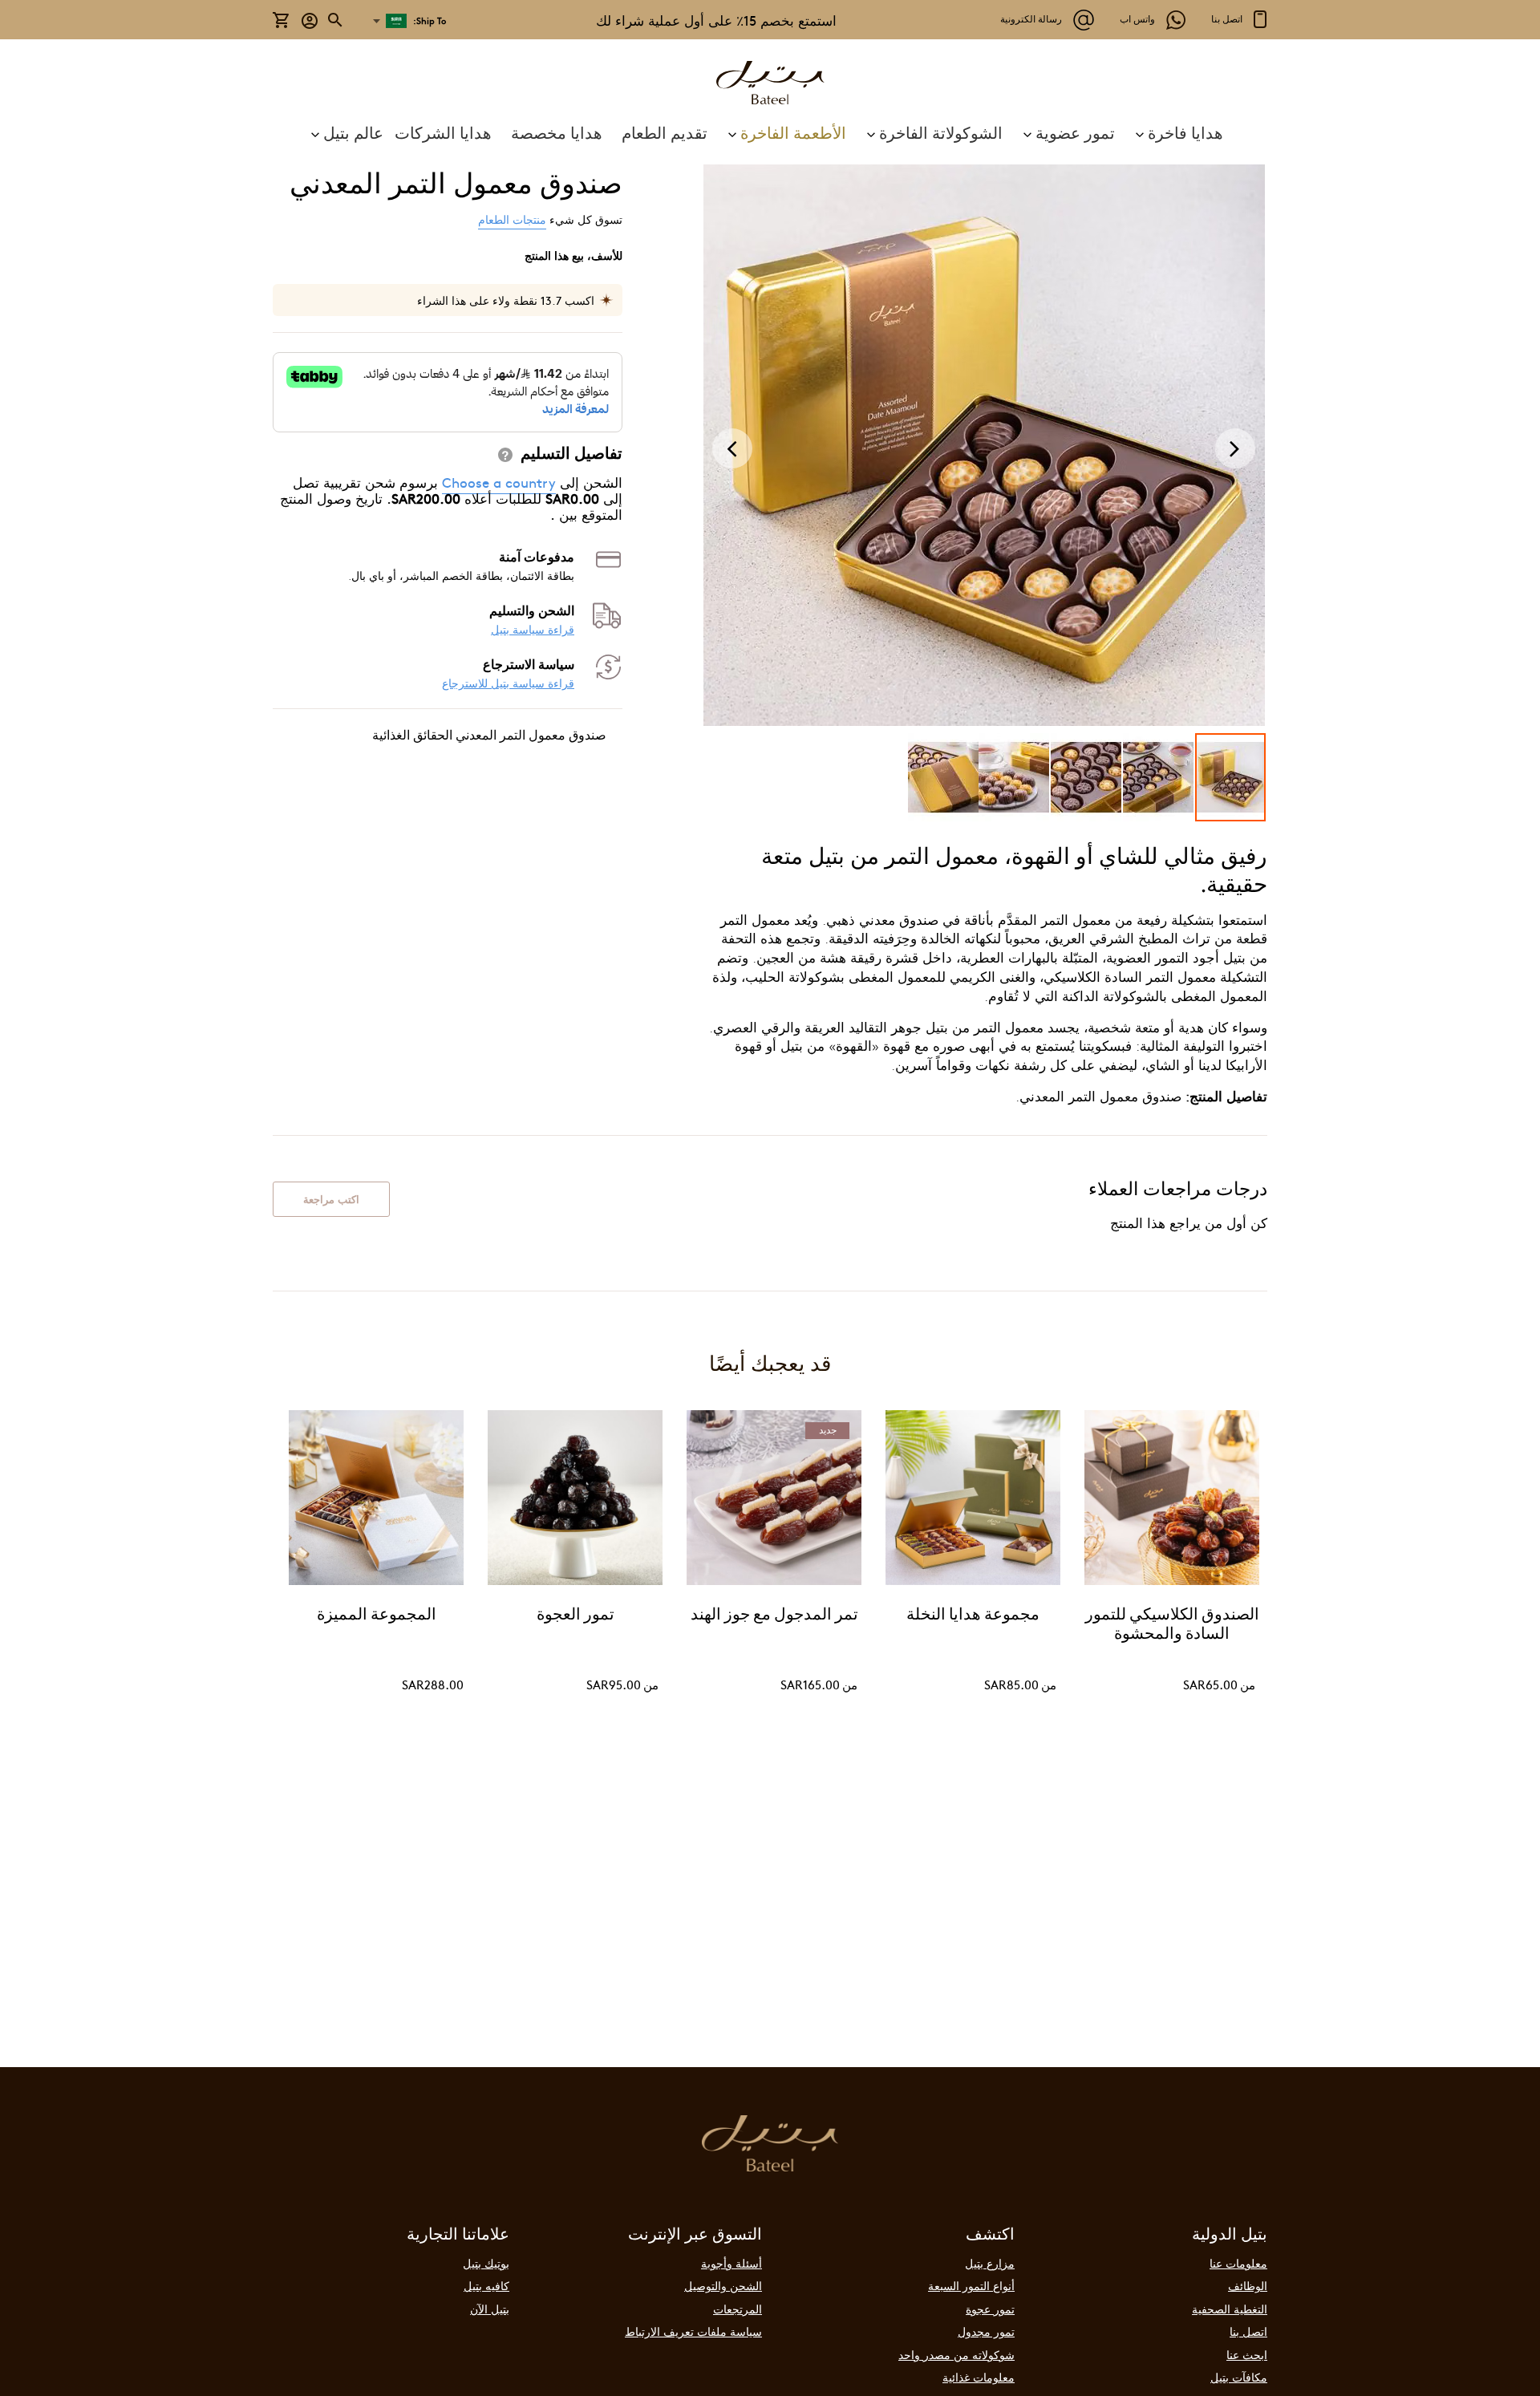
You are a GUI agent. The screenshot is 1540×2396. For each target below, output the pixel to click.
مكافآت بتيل (1239, 2377)
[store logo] (770, 85)
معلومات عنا (1238, 2263)
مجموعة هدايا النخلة (973, 1616)
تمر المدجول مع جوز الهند (774, 1616)
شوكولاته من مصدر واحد (956, 2354)
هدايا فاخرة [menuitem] (1185, 132)
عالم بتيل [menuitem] (353, 132)
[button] (310, 20)
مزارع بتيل (990, 2263)
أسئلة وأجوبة (731, 2263)
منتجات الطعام (512, 219)
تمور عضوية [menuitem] (1075, 132)
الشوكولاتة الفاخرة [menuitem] (941, 132)
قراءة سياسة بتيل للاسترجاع (508, 683)
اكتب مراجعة (331, 1199)
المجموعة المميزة (377, 1616)
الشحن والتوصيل (723, 2285)
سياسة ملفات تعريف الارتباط (693, 2331)
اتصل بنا (1248, 2331)
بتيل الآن (490, 2309)
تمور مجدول (986, 2331)
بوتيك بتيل (486, 2263)
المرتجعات (738, 2309)
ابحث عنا (1247, 2354)
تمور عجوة (990, 2309)
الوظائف (1248, 2285)
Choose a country (499, 482)
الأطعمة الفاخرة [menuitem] (793, 132)
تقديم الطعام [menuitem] (665, 132)
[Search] (336, 20)
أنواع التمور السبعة (971, 2285)
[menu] (770, 132)
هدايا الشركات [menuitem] (443, 132)
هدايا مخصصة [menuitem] (557, 132)
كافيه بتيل (486, 2285)
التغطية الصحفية (1230, 2309)
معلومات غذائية (979, 2377)
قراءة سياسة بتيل (533, 629)
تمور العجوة (575, 1616)
